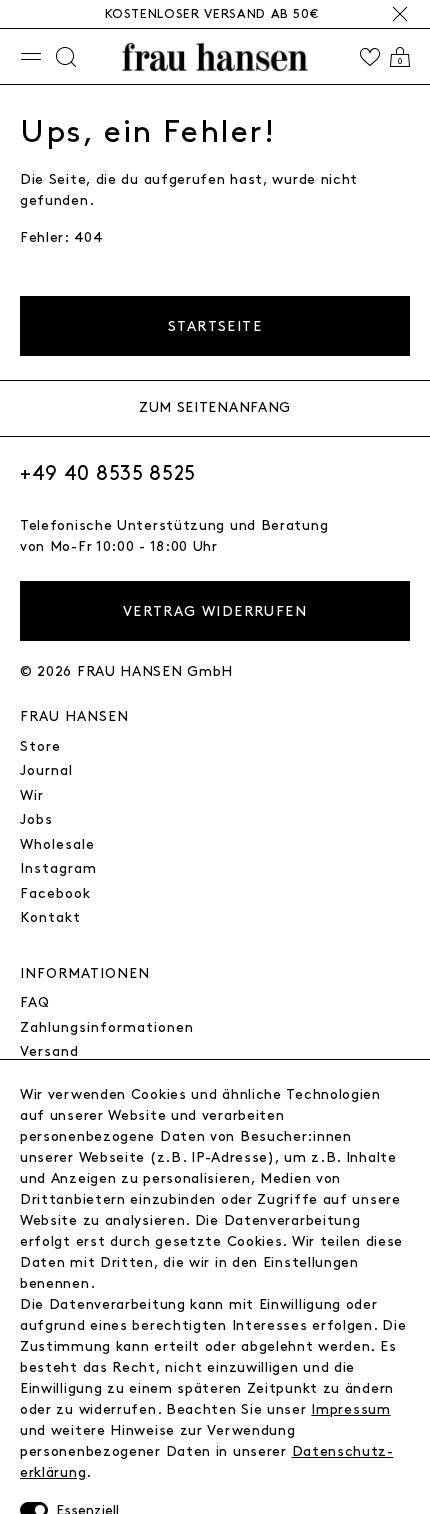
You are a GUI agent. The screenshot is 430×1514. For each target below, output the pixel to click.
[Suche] (66, 57)
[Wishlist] (370, 57)
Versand (49, 1051)
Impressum (350, 1409)
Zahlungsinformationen (107, 1027)
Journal (46, 770)
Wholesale (57, 844)
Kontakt (50, 917)
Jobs (36, 819)
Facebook (55, 893)
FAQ (35, 1002)
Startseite (215, 326)
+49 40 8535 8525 (108, 474)
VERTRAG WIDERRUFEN (215, 611)
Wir (32, 795)
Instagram (58, 868)
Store (40, 746)
